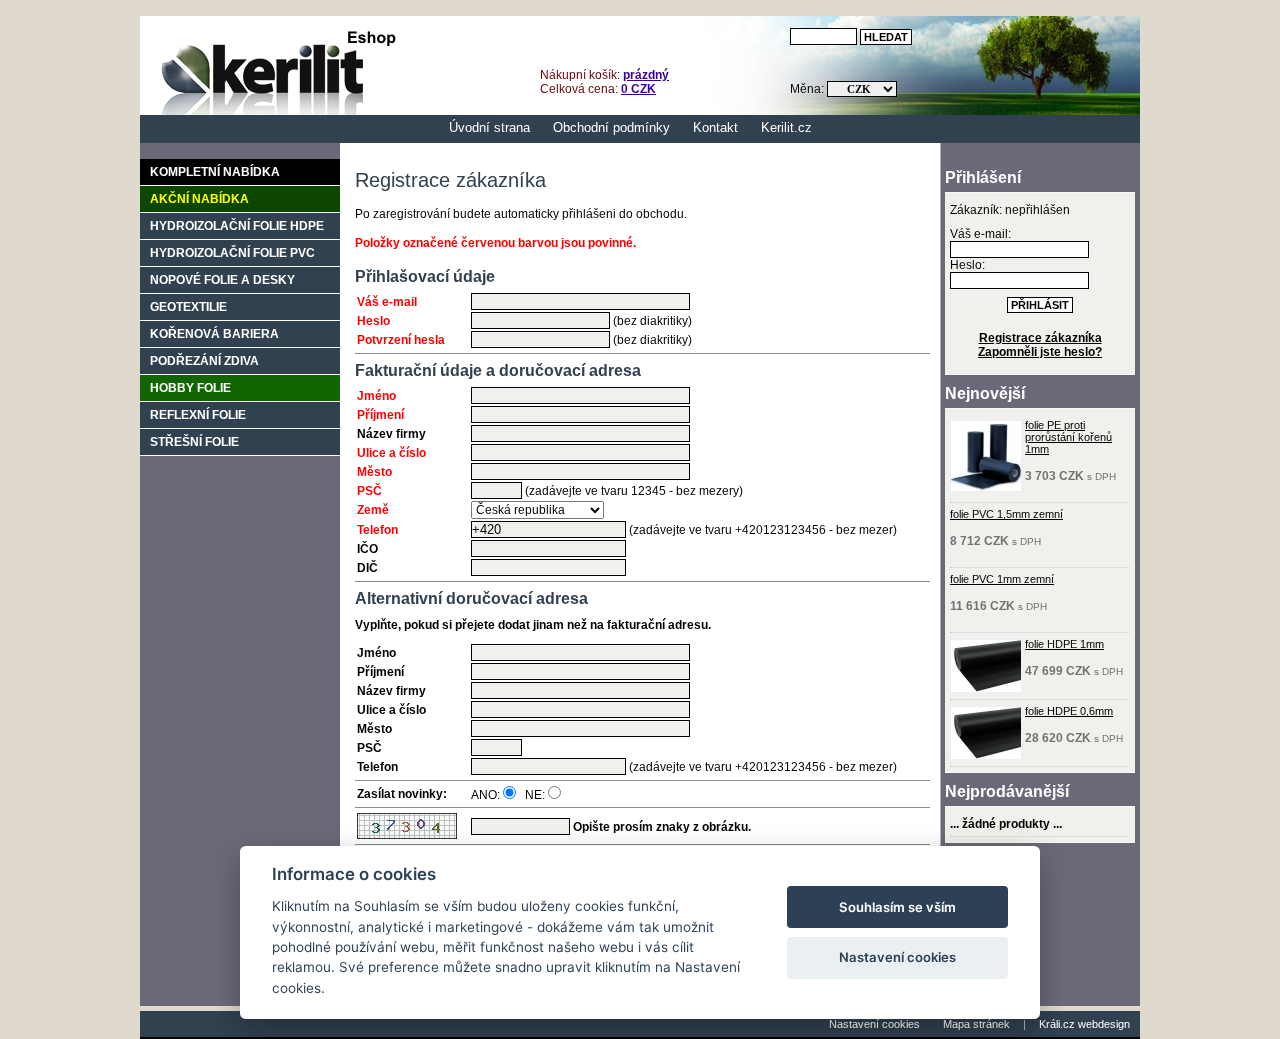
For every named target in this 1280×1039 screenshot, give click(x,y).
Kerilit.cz (786, 127)
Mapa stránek (976, 1024)
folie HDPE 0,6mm (1069, 711)
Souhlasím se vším (897, 907)
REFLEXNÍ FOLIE (198, 415)
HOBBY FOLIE (190, 388)
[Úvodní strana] (272, 111)
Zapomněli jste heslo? (1040, 352)
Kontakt (715, 127)
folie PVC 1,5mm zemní (1006, 514)
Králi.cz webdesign (1084, 1024)
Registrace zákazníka (1040, 338)
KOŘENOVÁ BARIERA (214, 334)
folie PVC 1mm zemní (1002, 579)
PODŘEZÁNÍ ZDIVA (204, 361)
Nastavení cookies (874, 1024)
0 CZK (638, 89)
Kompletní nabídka (215, 172)
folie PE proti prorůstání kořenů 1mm (1068, 437)
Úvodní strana (489, 127)
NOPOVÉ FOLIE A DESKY (222, 280)
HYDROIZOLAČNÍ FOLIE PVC (232, 253)
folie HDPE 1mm (1064, 644)
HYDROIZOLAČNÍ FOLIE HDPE (237, 226)
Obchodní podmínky (611, 127)
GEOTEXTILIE (188, 307)
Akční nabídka (199, 199)
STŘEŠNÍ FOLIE (194, 442)
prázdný (646, 75)
